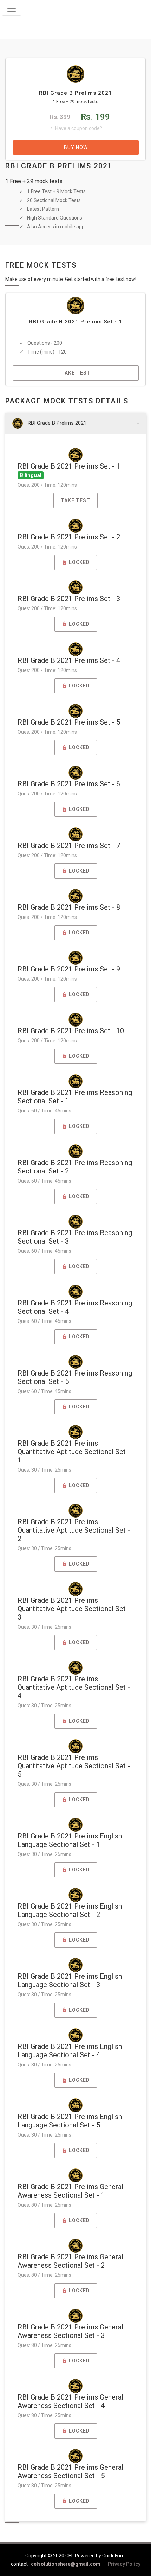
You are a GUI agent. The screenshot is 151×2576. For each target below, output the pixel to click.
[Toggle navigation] (12, 9)
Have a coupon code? (79, 128)
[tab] (75, 423)
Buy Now (76, 147)
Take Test (76, 373)
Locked (78, 562)
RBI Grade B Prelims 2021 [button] (57, 423)
